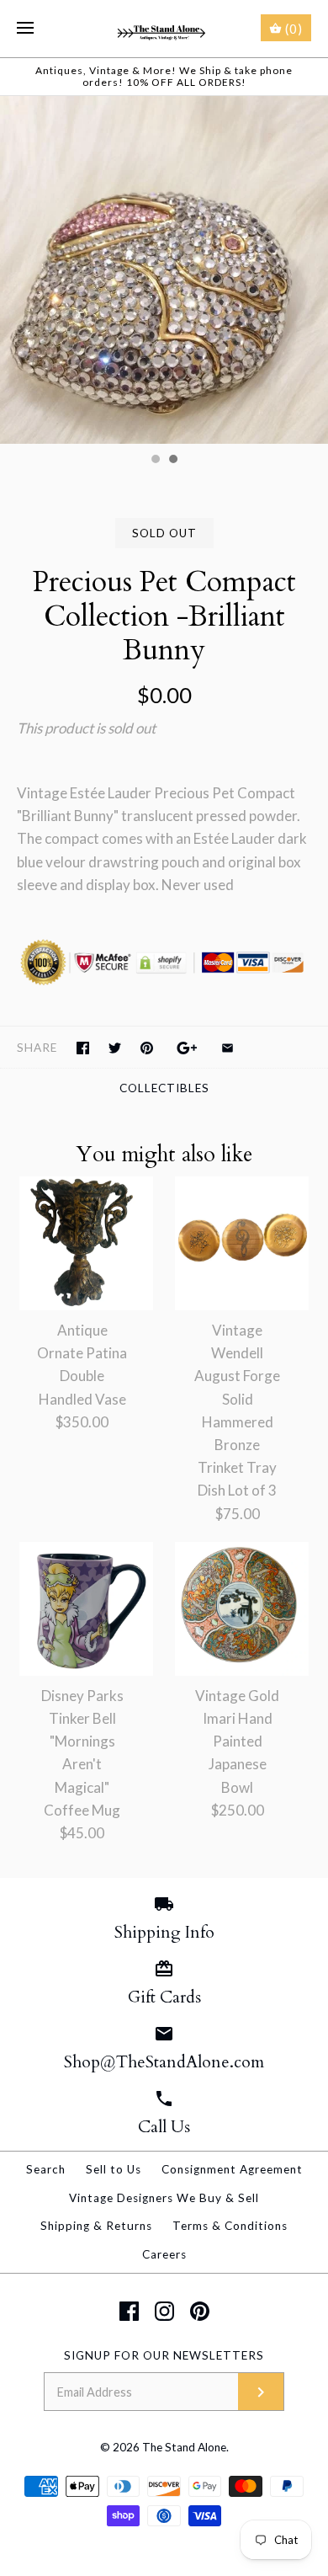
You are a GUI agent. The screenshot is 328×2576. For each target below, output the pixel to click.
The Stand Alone (184, 2447)
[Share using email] (227, 1048)
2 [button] (172, 461)
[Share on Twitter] (115, 1048)
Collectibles (164, 1088)
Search (46, 2169)
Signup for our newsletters (164, 2355)
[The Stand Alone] (164, 29)
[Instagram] (164, 2311)
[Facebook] (129, 2311)
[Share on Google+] (187, 1048)
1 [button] (155, 461)
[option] (164, 270)
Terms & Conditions (230, 2226)
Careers (164, 2254)
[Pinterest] (200, 2311)
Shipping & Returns (96, 2226)
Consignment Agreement (232, 2169)
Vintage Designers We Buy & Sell (164, 2198)
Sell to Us (114, 2169)
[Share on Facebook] (83, 1048)
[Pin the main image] (147, 1048)
